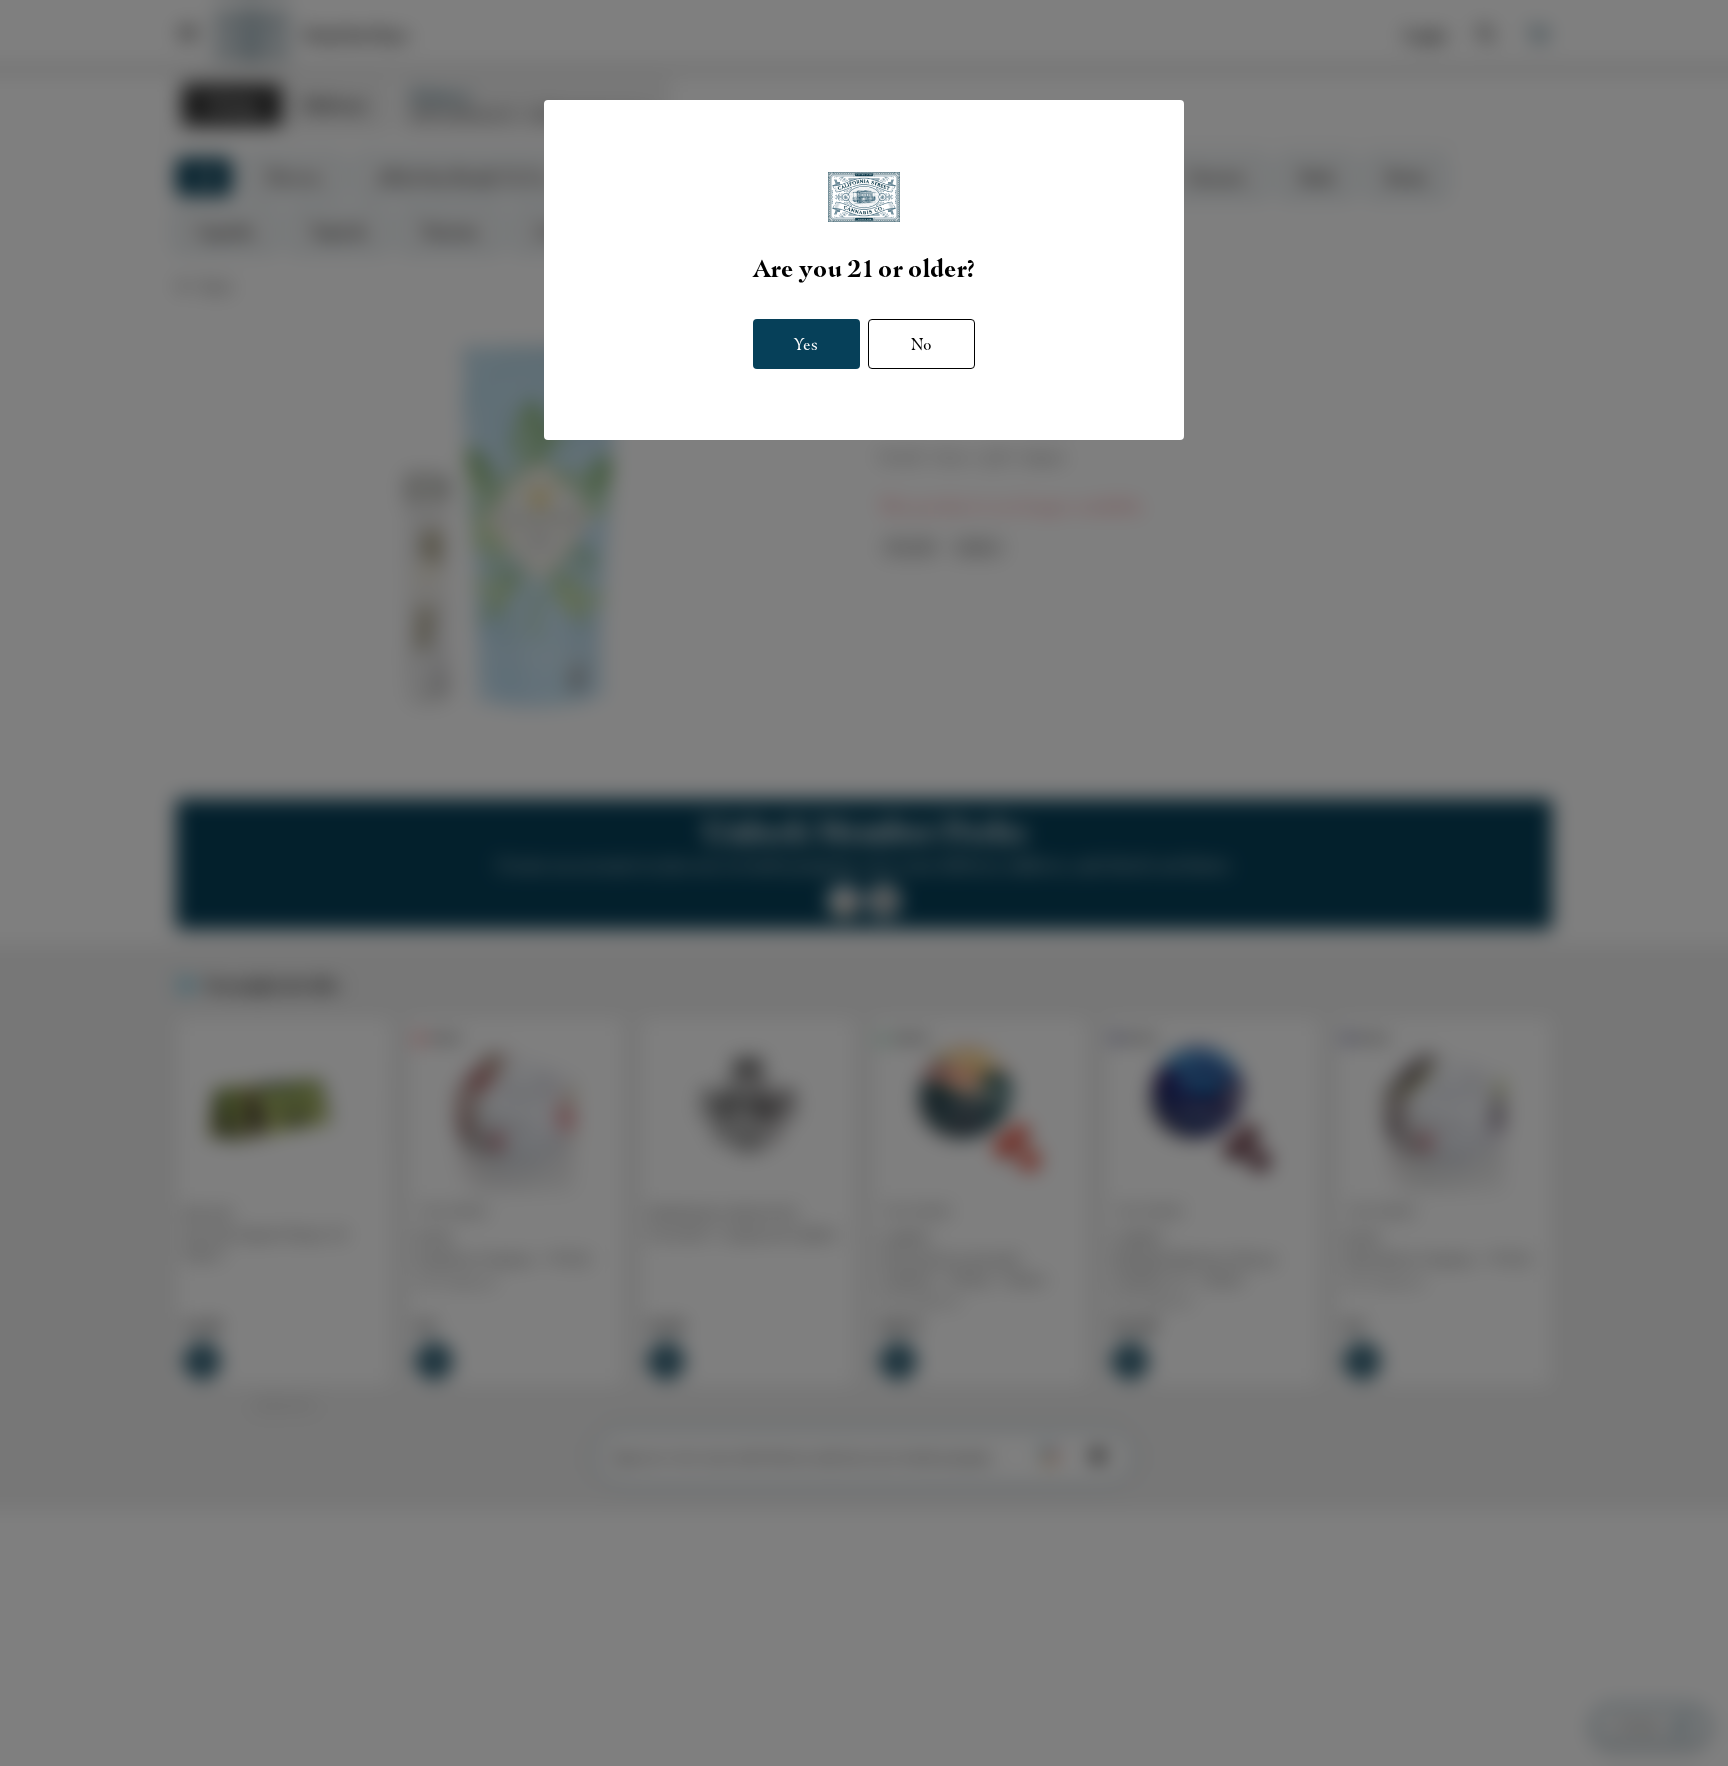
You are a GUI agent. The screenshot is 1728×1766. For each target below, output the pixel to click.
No (921, 344)
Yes (806, 344)
